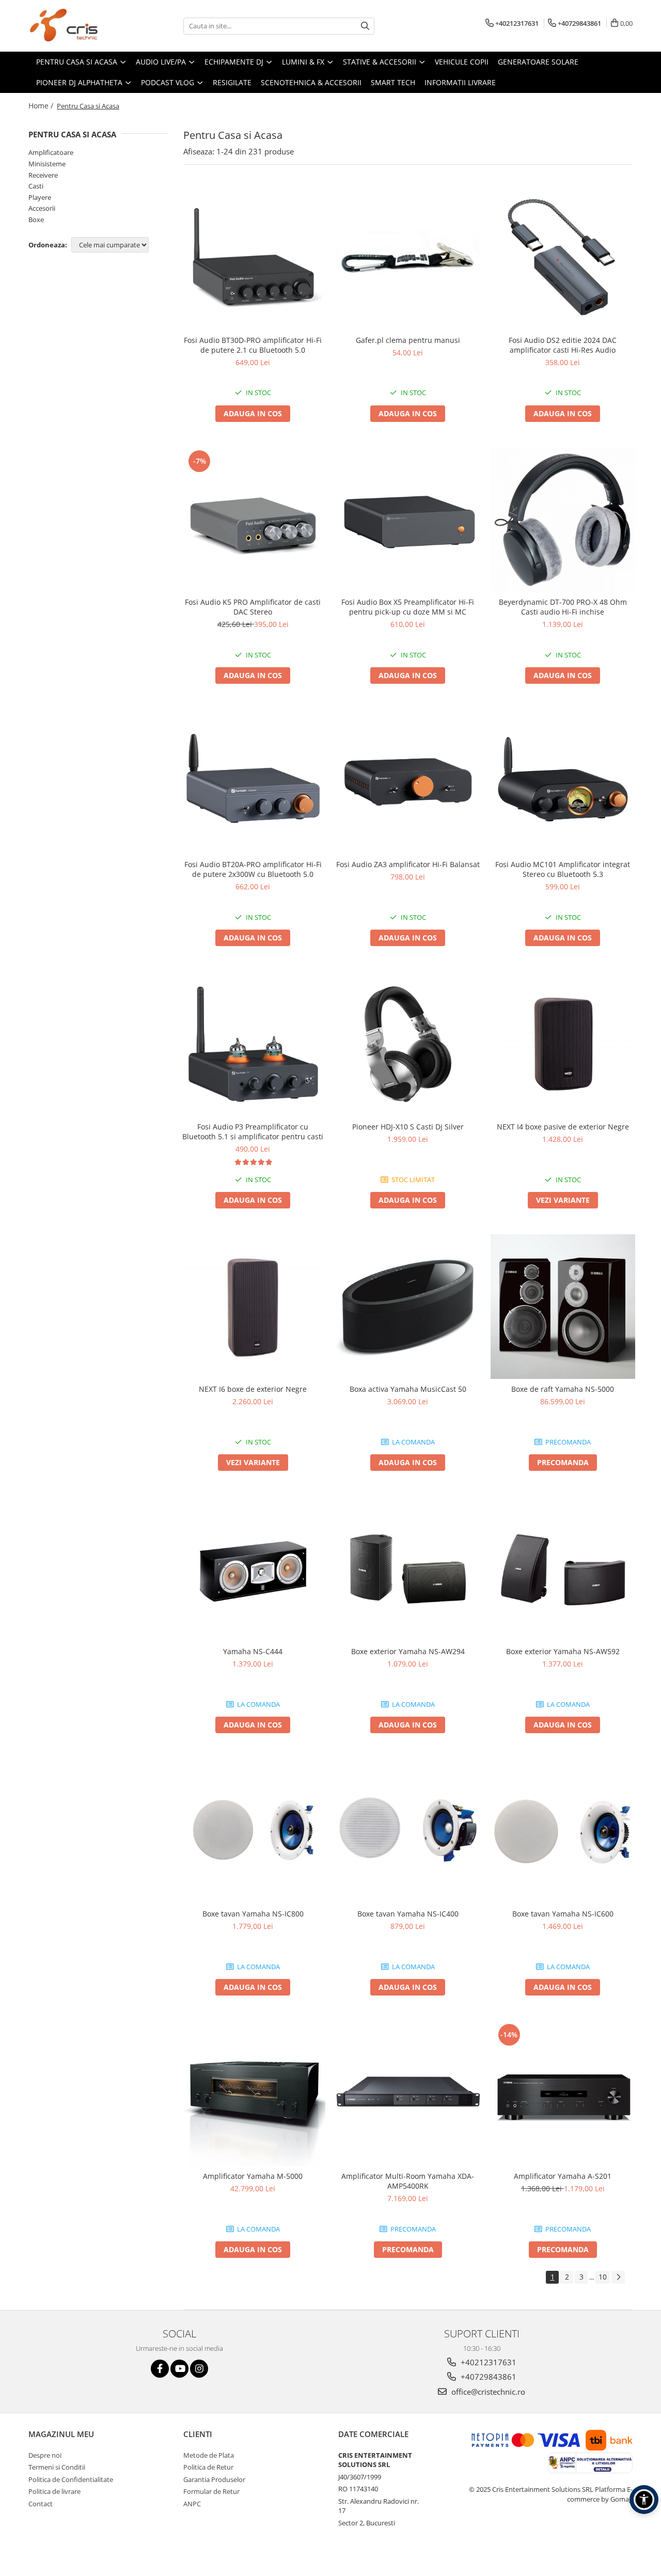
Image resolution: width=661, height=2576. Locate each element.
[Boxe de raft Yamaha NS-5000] (563, 1307)
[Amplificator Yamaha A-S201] (563, 2094)
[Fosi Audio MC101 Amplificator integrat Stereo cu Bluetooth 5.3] (563, 782)
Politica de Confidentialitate (71, 2479)
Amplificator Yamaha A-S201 (563, 2176)
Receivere (43, 175)
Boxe (36, 219)
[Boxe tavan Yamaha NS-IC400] (408, 1831)
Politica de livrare (54, 2491)
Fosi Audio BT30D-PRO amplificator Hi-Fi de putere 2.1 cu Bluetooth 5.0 (253, 345)
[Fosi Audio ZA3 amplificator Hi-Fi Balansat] (408, 782)
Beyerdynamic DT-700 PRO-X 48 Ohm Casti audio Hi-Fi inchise (563, 607)
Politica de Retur (208, 2467)
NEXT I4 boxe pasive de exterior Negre (563, 1127)
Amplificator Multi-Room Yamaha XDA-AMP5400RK (408, 2181)
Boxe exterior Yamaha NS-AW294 (408, 1651)
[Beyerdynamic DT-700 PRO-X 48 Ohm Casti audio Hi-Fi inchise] (563, 520)
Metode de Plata (209, 2455)
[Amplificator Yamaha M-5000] (253, 2094)
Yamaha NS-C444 (253, 1651)
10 (603, 2277)
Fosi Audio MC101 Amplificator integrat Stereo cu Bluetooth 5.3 (563, 869)
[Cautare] (365, 26)
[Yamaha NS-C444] (253, 1569)
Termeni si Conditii (57, 2467)
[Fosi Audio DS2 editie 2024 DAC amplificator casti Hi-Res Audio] (563, 258)
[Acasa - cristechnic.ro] (80, 26)
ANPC (192, 2504)
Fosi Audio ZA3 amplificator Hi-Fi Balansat (408, 864)
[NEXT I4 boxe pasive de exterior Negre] (563, 1044)
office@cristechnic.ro (487, 2392)
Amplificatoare (51, 152)
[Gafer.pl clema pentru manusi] (408, 257)
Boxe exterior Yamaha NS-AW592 (563, 1651)
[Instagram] (199, 2369)
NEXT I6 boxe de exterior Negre (253, 1389)
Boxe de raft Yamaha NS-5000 (563, 1389)
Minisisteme (47, 164)
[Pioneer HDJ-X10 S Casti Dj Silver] (408, 1044)
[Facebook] (160, 2369)
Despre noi (45, 2455)
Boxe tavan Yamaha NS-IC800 (253, 1914)
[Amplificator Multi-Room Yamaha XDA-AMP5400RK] (408, 2094)
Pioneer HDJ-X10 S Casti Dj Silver (408, 1127)
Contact (41, 2504)
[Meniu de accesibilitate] (644, 2500)
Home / (42, 106)
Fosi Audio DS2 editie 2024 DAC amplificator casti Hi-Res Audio (563, 345)
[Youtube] (179, 2369)
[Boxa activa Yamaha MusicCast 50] (408, 1307)
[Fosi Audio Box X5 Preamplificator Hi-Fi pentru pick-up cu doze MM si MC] (408, 520)
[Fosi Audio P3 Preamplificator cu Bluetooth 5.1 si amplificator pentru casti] (253, 1044)
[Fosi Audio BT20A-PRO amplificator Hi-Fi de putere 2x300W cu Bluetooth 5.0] (253, 782)
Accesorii (42, 208)
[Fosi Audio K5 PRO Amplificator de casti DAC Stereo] (253, 520)
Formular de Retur (211, 2491)
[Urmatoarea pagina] (618, 2277)
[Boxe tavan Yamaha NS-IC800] (253, 1831)
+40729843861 (487, 2377)
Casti (36, 186)
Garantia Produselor (214, 2479)
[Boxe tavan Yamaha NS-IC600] (563, 1831)
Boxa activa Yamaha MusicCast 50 (408, 1389)
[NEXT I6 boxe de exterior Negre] (253, 1307)
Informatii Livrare (460, 82)
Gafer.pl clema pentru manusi (408, 340)
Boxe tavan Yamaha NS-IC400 (408, 1914)
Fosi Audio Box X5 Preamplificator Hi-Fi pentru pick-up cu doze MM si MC (408, 607)
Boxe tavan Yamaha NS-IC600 (563, 1914)
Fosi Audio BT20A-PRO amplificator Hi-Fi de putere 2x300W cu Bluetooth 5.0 (253, 869)
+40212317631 (487, 2362)
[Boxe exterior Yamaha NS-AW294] (408, 1569)
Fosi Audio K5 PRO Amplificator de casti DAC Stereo (253, 607)
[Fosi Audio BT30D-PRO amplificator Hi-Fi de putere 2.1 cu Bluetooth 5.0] (253, 258)
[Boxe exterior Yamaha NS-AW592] (563, 1569)
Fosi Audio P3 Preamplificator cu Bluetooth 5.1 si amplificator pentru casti (253, 1132)
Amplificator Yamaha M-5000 (253, 2176)
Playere (40, 197)
